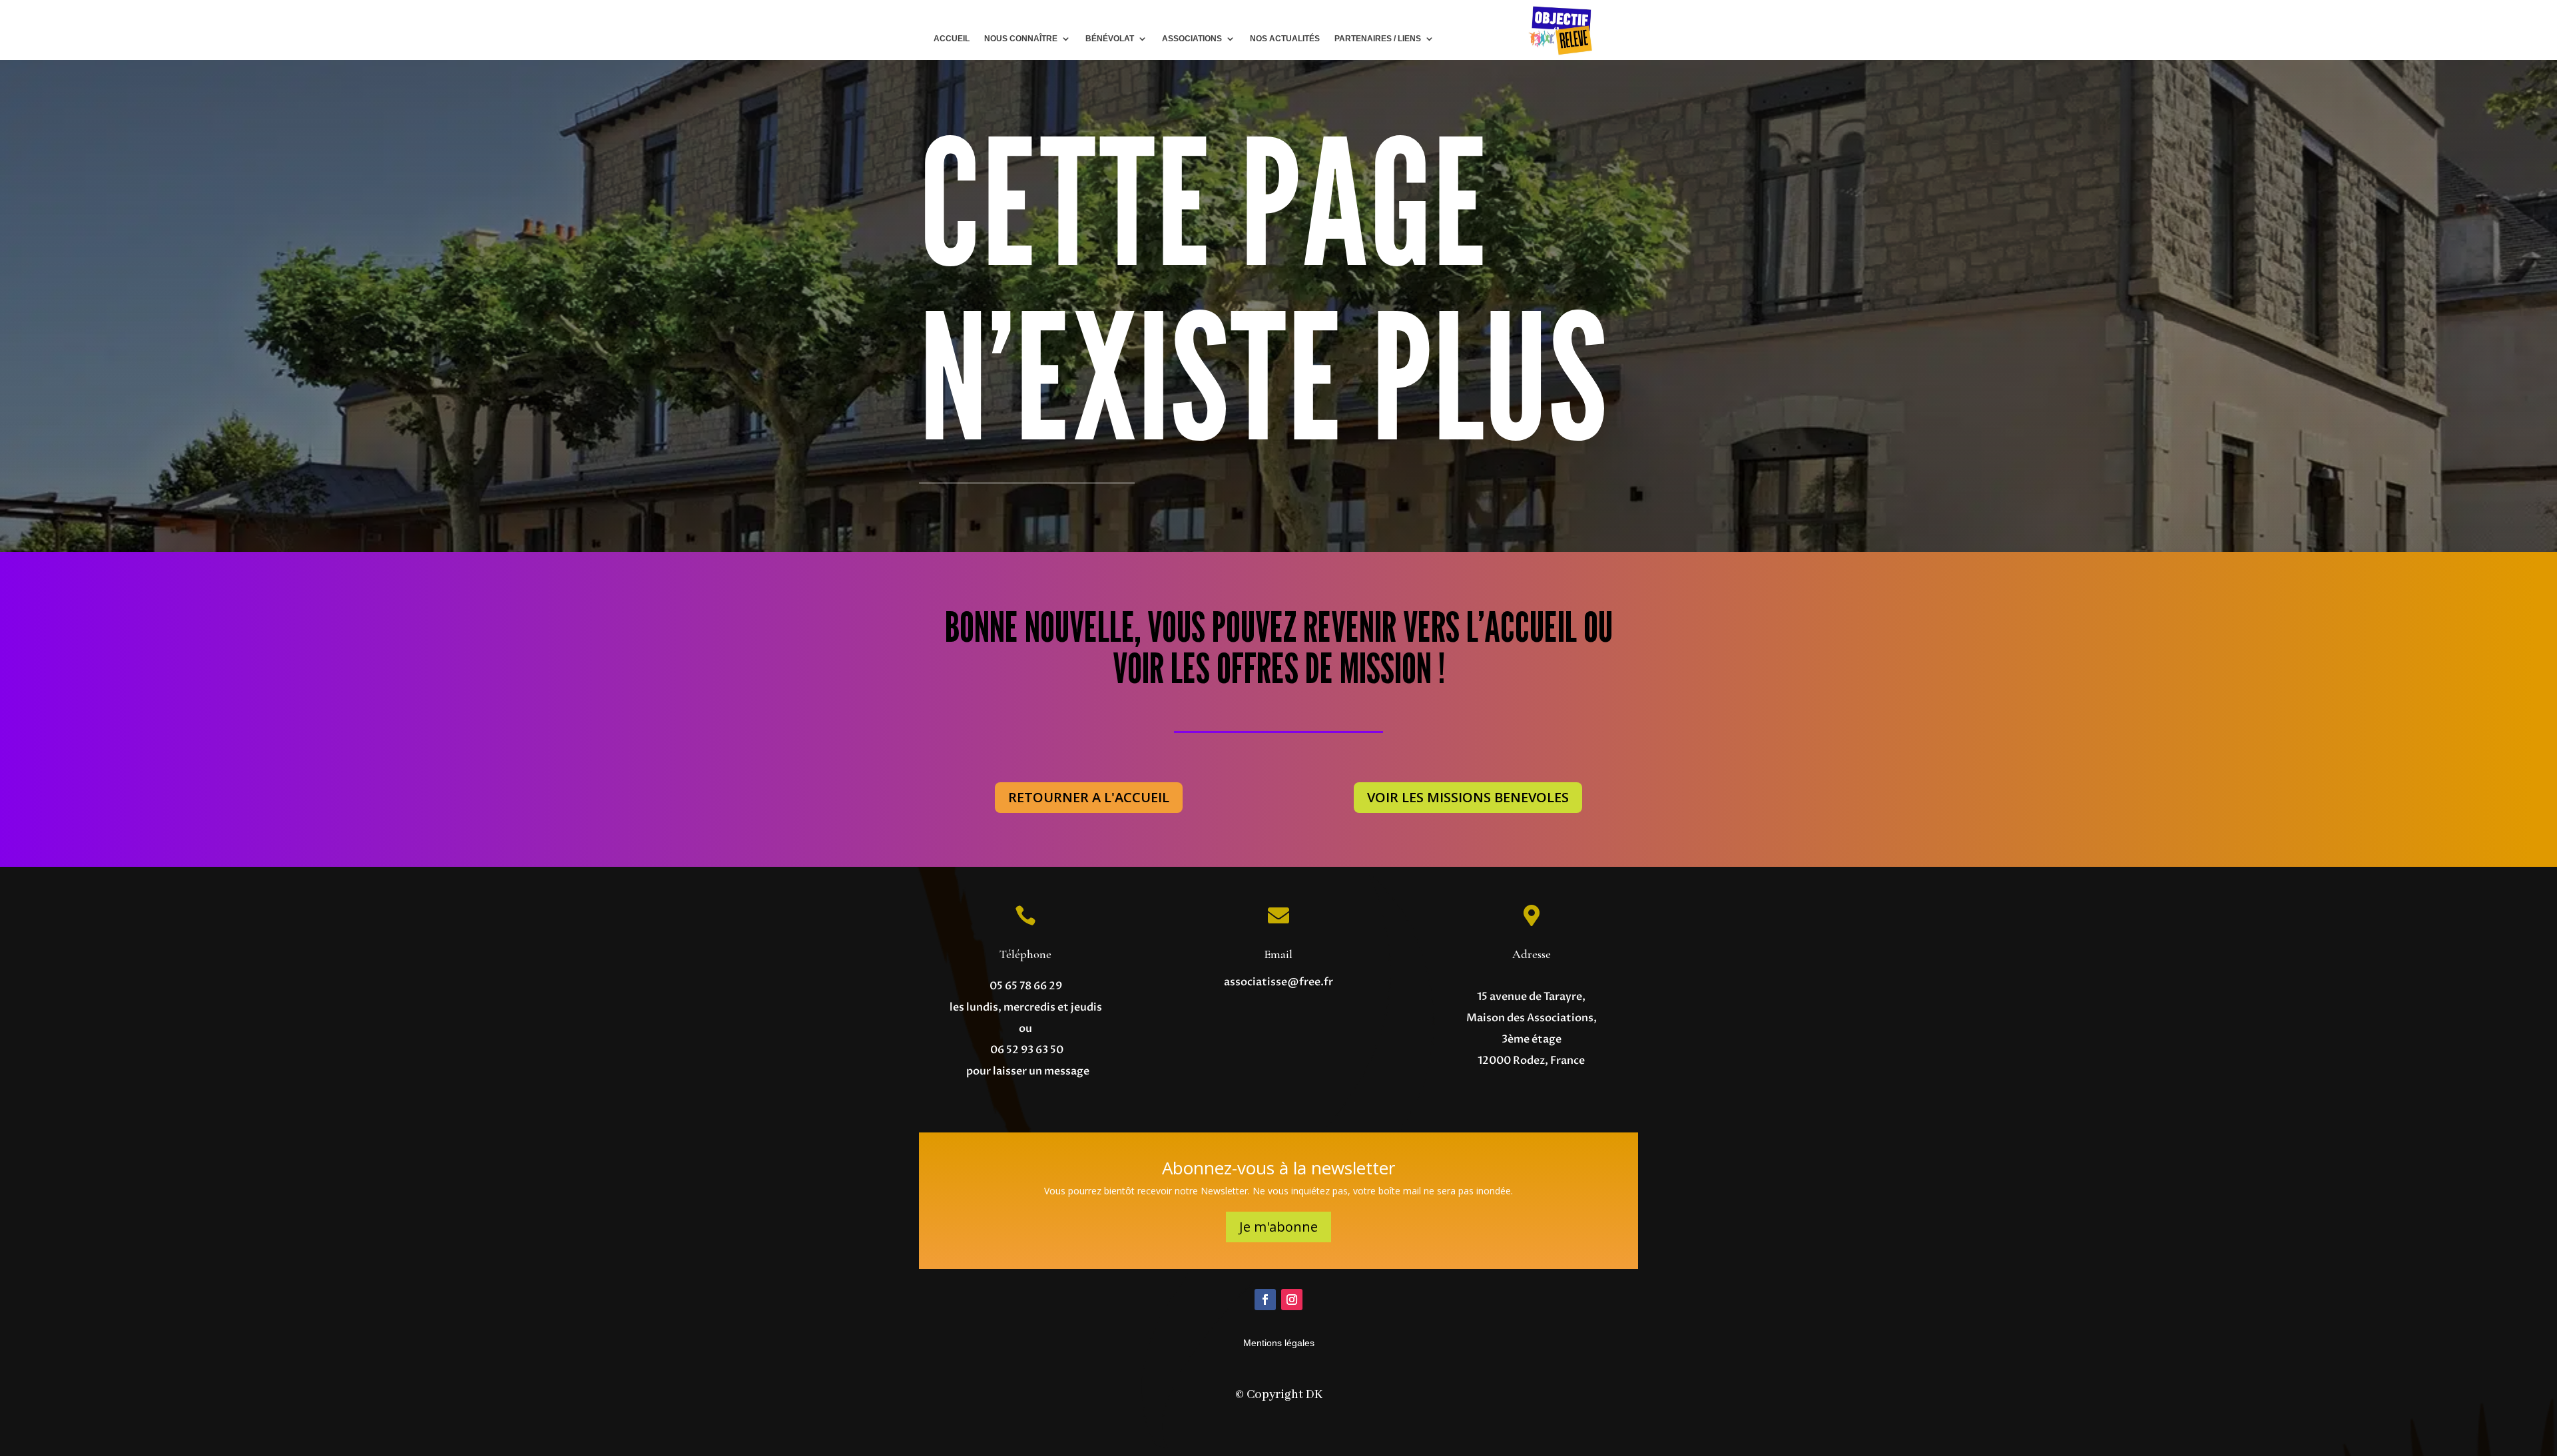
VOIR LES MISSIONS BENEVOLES (1468, 797)
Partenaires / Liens (1378, 39)
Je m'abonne (1278, 1227)
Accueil (952, 39)
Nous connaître (1021, 39)
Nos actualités (1285, 39)
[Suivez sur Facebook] (1265, 1300)
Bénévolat (1110, 39)
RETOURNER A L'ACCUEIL (1089, 797)
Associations (1192, 39)
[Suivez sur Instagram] (1292, 1300)
